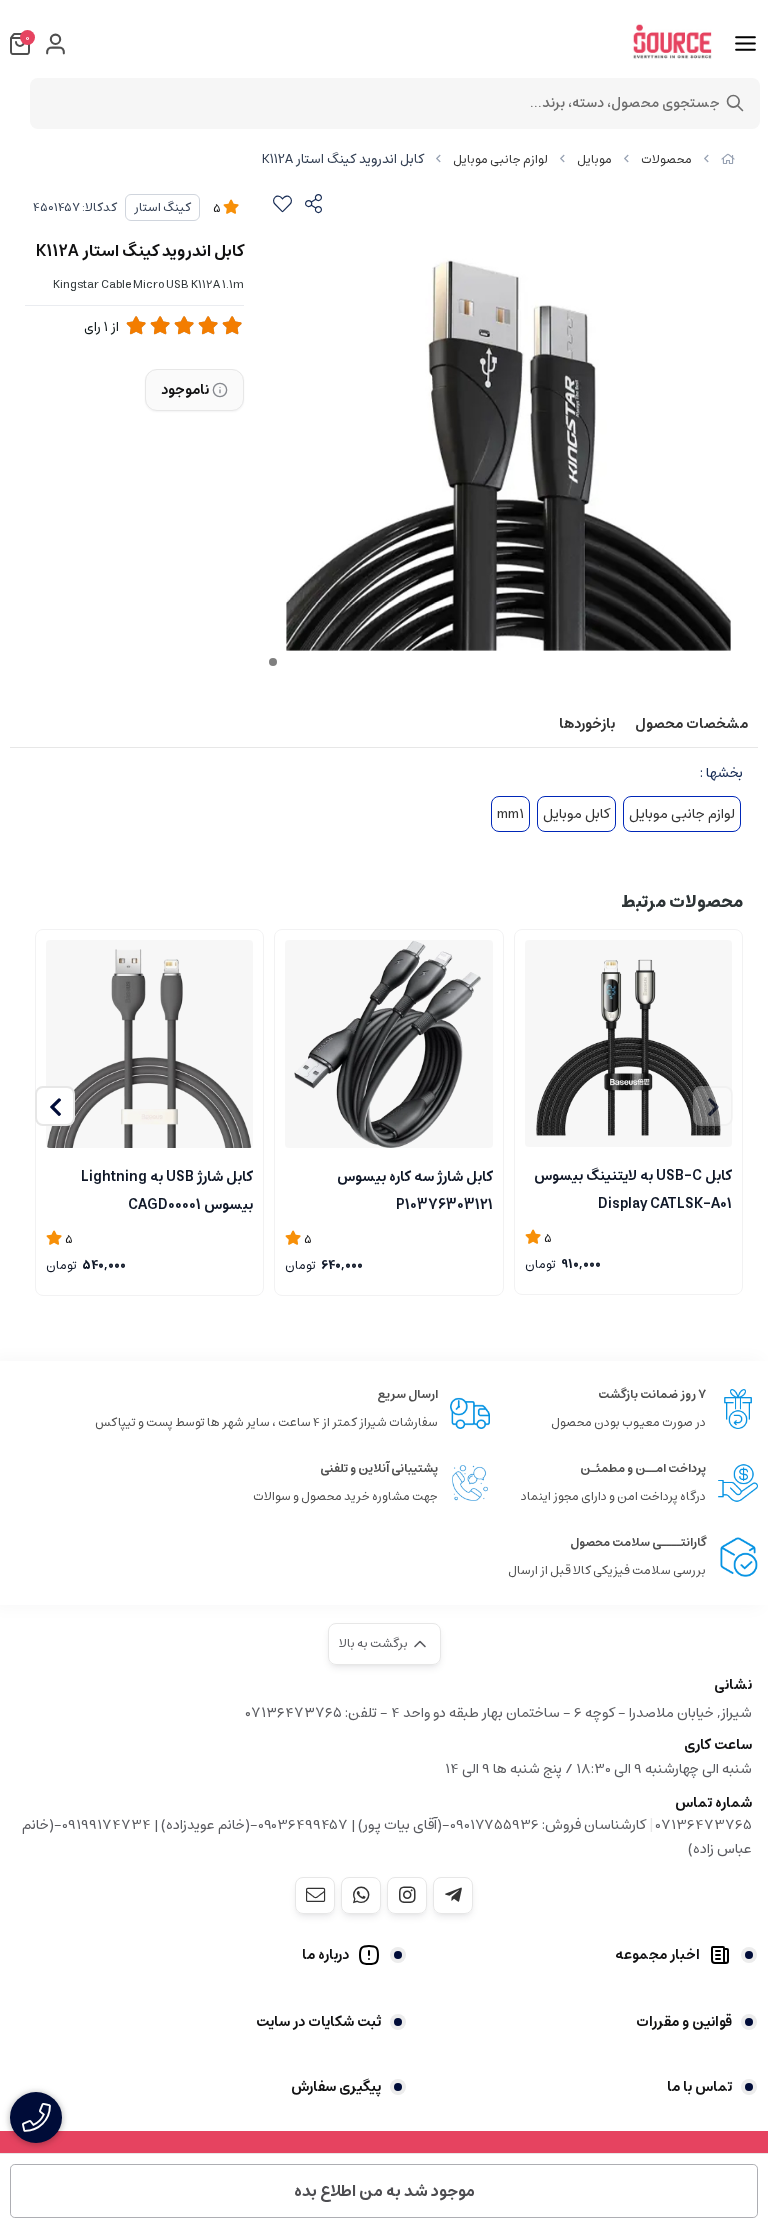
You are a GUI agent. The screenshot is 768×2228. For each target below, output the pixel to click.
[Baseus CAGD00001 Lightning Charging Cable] (388, 1043)
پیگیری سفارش (336, 2087)
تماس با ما (699, 2087)
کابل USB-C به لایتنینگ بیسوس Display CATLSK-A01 (633, 1188)
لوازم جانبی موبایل (500, 159)
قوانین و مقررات (684, 2022)
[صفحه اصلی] (728, 159)
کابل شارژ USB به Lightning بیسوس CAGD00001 (167, 1189)
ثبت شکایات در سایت (318, 2022)
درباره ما (325, 1955)
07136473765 (704, 1825)
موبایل (594, 159)
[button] (55, 1106)
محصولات (666, 159)
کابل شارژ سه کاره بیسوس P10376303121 (414, 1189)
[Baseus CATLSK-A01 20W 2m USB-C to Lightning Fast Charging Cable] (628, 1043)
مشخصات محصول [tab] (691, 724)
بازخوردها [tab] (587, 724)
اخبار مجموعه (657, 1955)
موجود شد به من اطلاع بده (384, 2191)
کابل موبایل (576, 814)
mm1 (510, 814)
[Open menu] (745, 44)
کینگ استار (162, 207)
